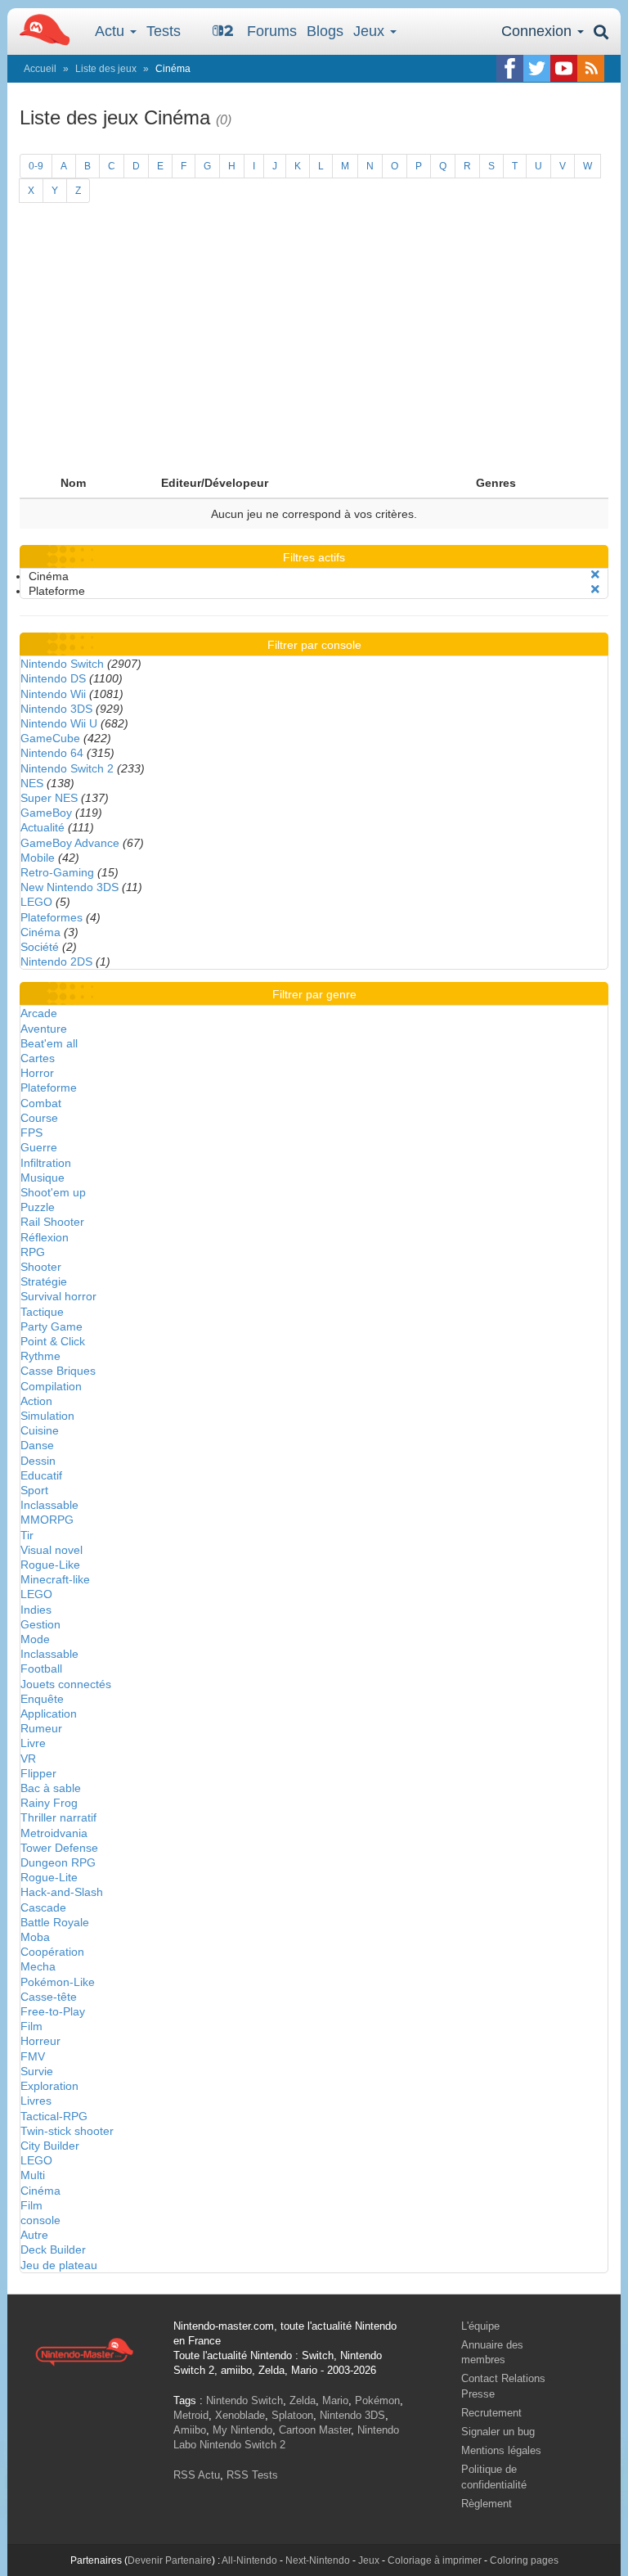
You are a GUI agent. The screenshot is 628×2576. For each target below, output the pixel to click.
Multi (33, 2175)
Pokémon (377, 2400)
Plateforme (49, 1088)
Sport (34, 1490)
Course (39, 1118)
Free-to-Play (53, 2011)
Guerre (39, 1147)
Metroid (191, 2415)
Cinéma (40, 932)
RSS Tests (252, 2475)
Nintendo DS (53, 678)
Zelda (303, 2400)
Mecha (38, 1966)
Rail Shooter (52, 1222)
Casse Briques (58, 1371)
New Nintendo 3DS (70, 887)
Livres (36, 2101)
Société (40, 947)
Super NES (49, 798)
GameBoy (46, 813)
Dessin (38, 1461)
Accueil (40, 69)
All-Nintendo (249, 2560)
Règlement (487, 2504)
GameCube (50, 738)
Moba (35, 1937)
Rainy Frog (49, 1803)
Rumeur (41, 1728)
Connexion (538, 31)
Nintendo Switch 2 (67, 768)
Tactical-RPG (54, 2116)
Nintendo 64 (52, 753)
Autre (34, 2235)
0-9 (36, 166)
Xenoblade (240, 2415)
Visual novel (52, 1550)
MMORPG (47, 1520)
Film (31, 2026)
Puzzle (38, 1207)
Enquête (42, 1699)
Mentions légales (501, 2450)
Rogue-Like (50, 1565)
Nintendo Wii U (59, 723)
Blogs (325, 31)
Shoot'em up (53, 1192)
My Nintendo (242, 2430)
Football (41, 1669)
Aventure (44, 1029)
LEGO (36, 902)
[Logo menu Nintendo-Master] (40, 29)
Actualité (43, 827)
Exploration (49, 2086)
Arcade (39, 1013)
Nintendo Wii (53, 694)
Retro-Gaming (57, 872)
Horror (37, 1073)
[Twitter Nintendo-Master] (537, 68)
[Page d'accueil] (84, 2351)
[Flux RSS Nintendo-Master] (591, 68)
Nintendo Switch (62, 664)
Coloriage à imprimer (435, 2560)
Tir (27, 1535)
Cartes (38, 1058)
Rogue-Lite (49, 1877)
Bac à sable (51, 1788)
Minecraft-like (55, 1579)
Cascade (43, 1907)
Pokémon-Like (58, 1982)
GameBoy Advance (70, 843)
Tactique (42, 1312)
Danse (37, 1445)
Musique (43, 1178)
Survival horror (58, 1296)
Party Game (52, 1326)
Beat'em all (49, 1043)
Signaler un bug (498, 2432)
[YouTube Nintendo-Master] (564, 68)
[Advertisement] (314, 345)
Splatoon (292, 2415)
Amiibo (190, 2430)
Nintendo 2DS (56, 961)
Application (49, 1714)
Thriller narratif (58, 1817)
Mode (35, 1639)
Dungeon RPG (58, 1862)
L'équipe (480, 2326)
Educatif (41, 1475)
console (40, 2220)
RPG (33, 1252)
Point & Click (53, 1341)
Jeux (371, 31)
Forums (272, 31)
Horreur (40, 2041)
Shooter (41, 1267)
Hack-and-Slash (62, 1892)
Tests (164, 31)
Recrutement (491, 2413)
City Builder (50, 2146)
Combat (41, 1103)
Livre (33, 1743)
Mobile (38, 858)
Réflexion (45, 1237)
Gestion (40, 1624)
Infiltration (46, 1163)
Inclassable (49, 1505)
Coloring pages (524, 2560)
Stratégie (44, 1281)
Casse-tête (49, 1997)
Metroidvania (54, 1833)
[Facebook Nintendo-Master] (510, 68)
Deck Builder (53, 2249)
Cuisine (40, 1430)
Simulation (47, 1416)
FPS (31, 1133)
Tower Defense (59, 1848)
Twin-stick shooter (67, 2131)
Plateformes (52, 917)
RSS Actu (197, 2475)
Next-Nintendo (318, 2560)
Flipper (38, 1773)
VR (28, 1759)
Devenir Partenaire (170, 2560)
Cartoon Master (315, 2430)
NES (32, 783)
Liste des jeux (106, 69)
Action (36, 1401)
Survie (37, 2071)
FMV (33, 2056)
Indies (36, 1610)
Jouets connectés (66, 1684)
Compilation (51, 1386)
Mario (335, 2400)
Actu (112, 31)
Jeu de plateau (59, 2265)
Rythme (40, 1356)
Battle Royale (55, 1922)
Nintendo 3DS (56, 709)
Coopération (52, 1952)
